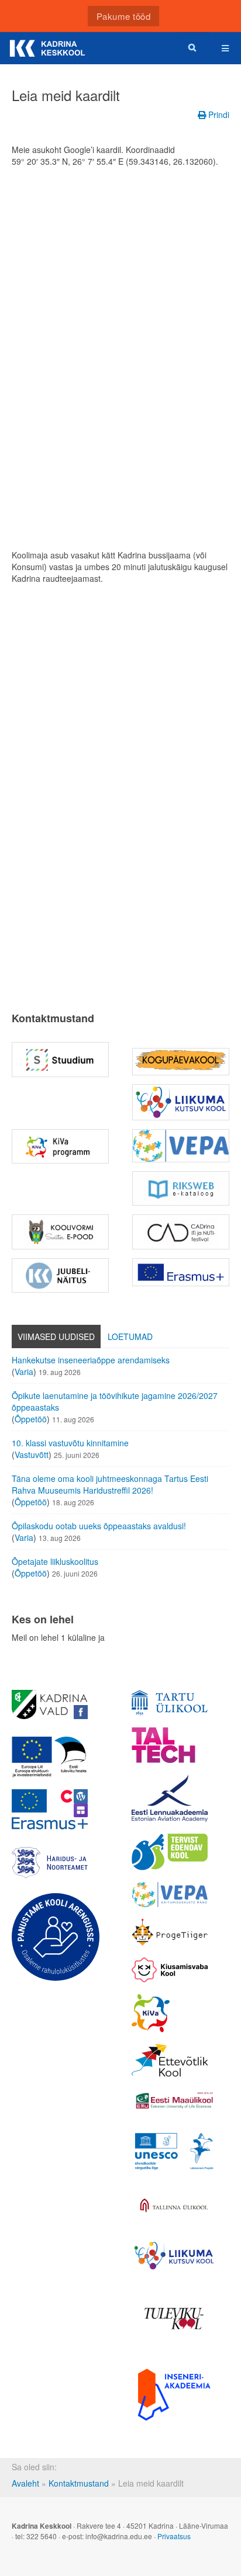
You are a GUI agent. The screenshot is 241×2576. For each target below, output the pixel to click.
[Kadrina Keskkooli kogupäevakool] (181, 1062)
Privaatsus (174, 2536)
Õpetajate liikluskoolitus (55, 1561)
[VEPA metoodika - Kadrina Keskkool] (181, 1146)
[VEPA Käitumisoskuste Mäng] (170, 1895)
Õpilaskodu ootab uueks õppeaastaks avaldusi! (99, 1526)
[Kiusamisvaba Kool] (170, 1970)
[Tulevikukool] (174, 2319)
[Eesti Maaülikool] (174, 2100)
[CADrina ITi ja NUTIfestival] (181, 1232)
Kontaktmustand (79, 2483)
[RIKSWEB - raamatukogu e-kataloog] (181, 1188)
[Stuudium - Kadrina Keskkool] (60, 1059)
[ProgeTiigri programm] (170, 1932)
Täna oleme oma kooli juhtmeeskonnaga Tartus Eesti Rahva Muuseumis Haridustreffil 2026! (110, 1484)
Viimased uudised (56, 1336)
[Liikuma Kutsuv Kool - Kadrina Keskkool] (181, 1102)
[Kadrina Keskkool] (47, 48)
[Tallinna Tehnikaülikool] (170, 1745)
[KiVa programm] (170, 2013)
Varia (24, 1372)
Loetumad (130, 1336)
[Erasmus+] (181, 1273)
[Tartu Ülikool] (170, 1703)
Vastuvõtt (32, 1454)
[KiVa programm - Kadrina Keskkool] (60, 1146)
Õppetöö (31, 1419)
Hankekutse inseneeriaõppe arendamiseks (91, 1360)
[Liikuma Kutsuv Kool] (174, 2256)
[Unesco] (174, 2151)
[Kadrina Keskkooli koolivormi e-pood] (60, 1232)
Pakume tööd (124, 16)
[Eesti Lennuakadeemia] (170, 1798)
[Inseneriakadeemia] (174, 2394)
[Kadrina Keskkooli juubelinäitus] (60, 1275)
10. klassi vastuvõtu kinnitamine (70, 1443)
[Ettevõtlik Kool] (170, 2060)
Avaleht (25, 2483)
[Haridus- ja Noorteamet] (50, 1863)
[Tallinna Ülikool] (174, 2206)
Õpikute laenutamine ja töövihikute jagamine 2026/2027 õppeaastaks (115, 1401)
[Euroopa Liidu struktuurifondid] (50, 1757)
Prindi (218, 114)
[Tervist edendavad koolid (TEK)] (170, 1852)
